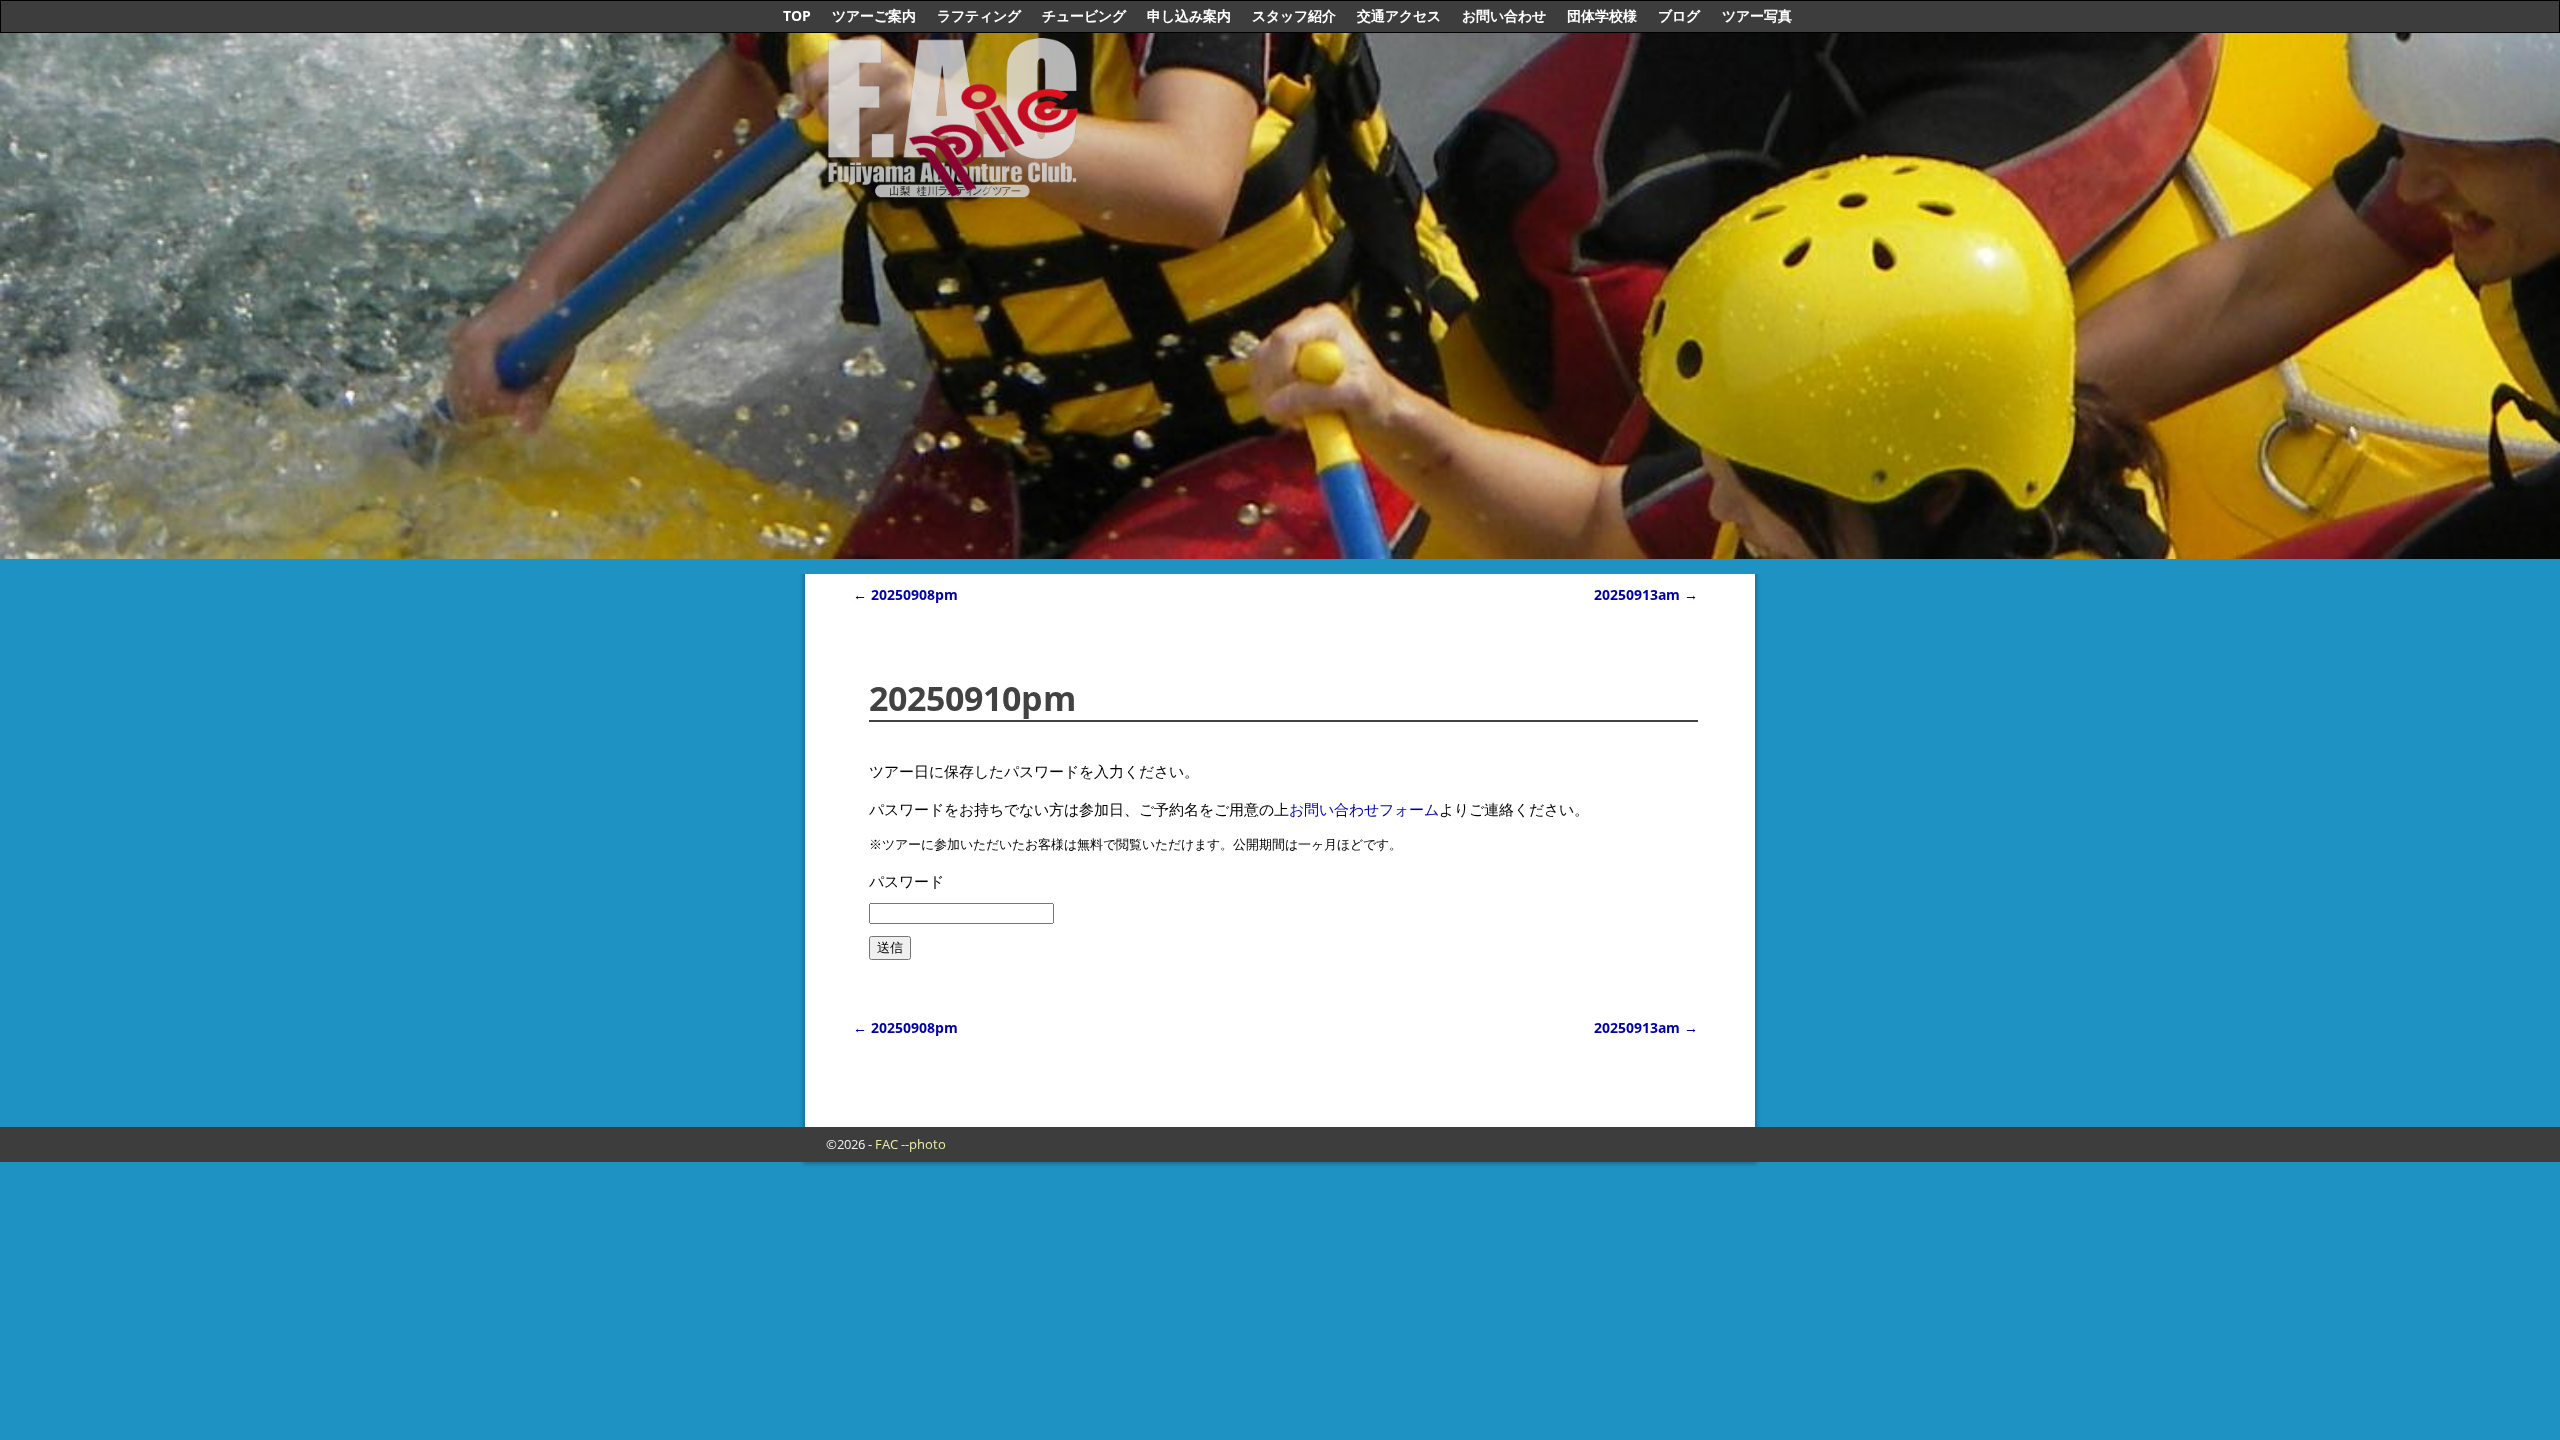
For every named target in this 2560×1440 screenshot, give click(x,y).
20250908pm (905, 595)
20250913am (1646, 595)
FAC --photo (910, 1144)
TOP (797, 15)
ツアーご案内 (874, 15)
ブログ (1679, 15)
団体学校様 (1602, 15)
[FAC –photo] (957, 181)
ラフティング (979, 15)
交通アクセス (1399, 15)
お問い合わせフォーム (1364, 809)
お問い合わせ (1504, 15)
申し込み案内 (1189, 15)
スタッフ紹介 (1294, 15)
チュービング (1084, 15)
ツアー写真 (1757, 15)
